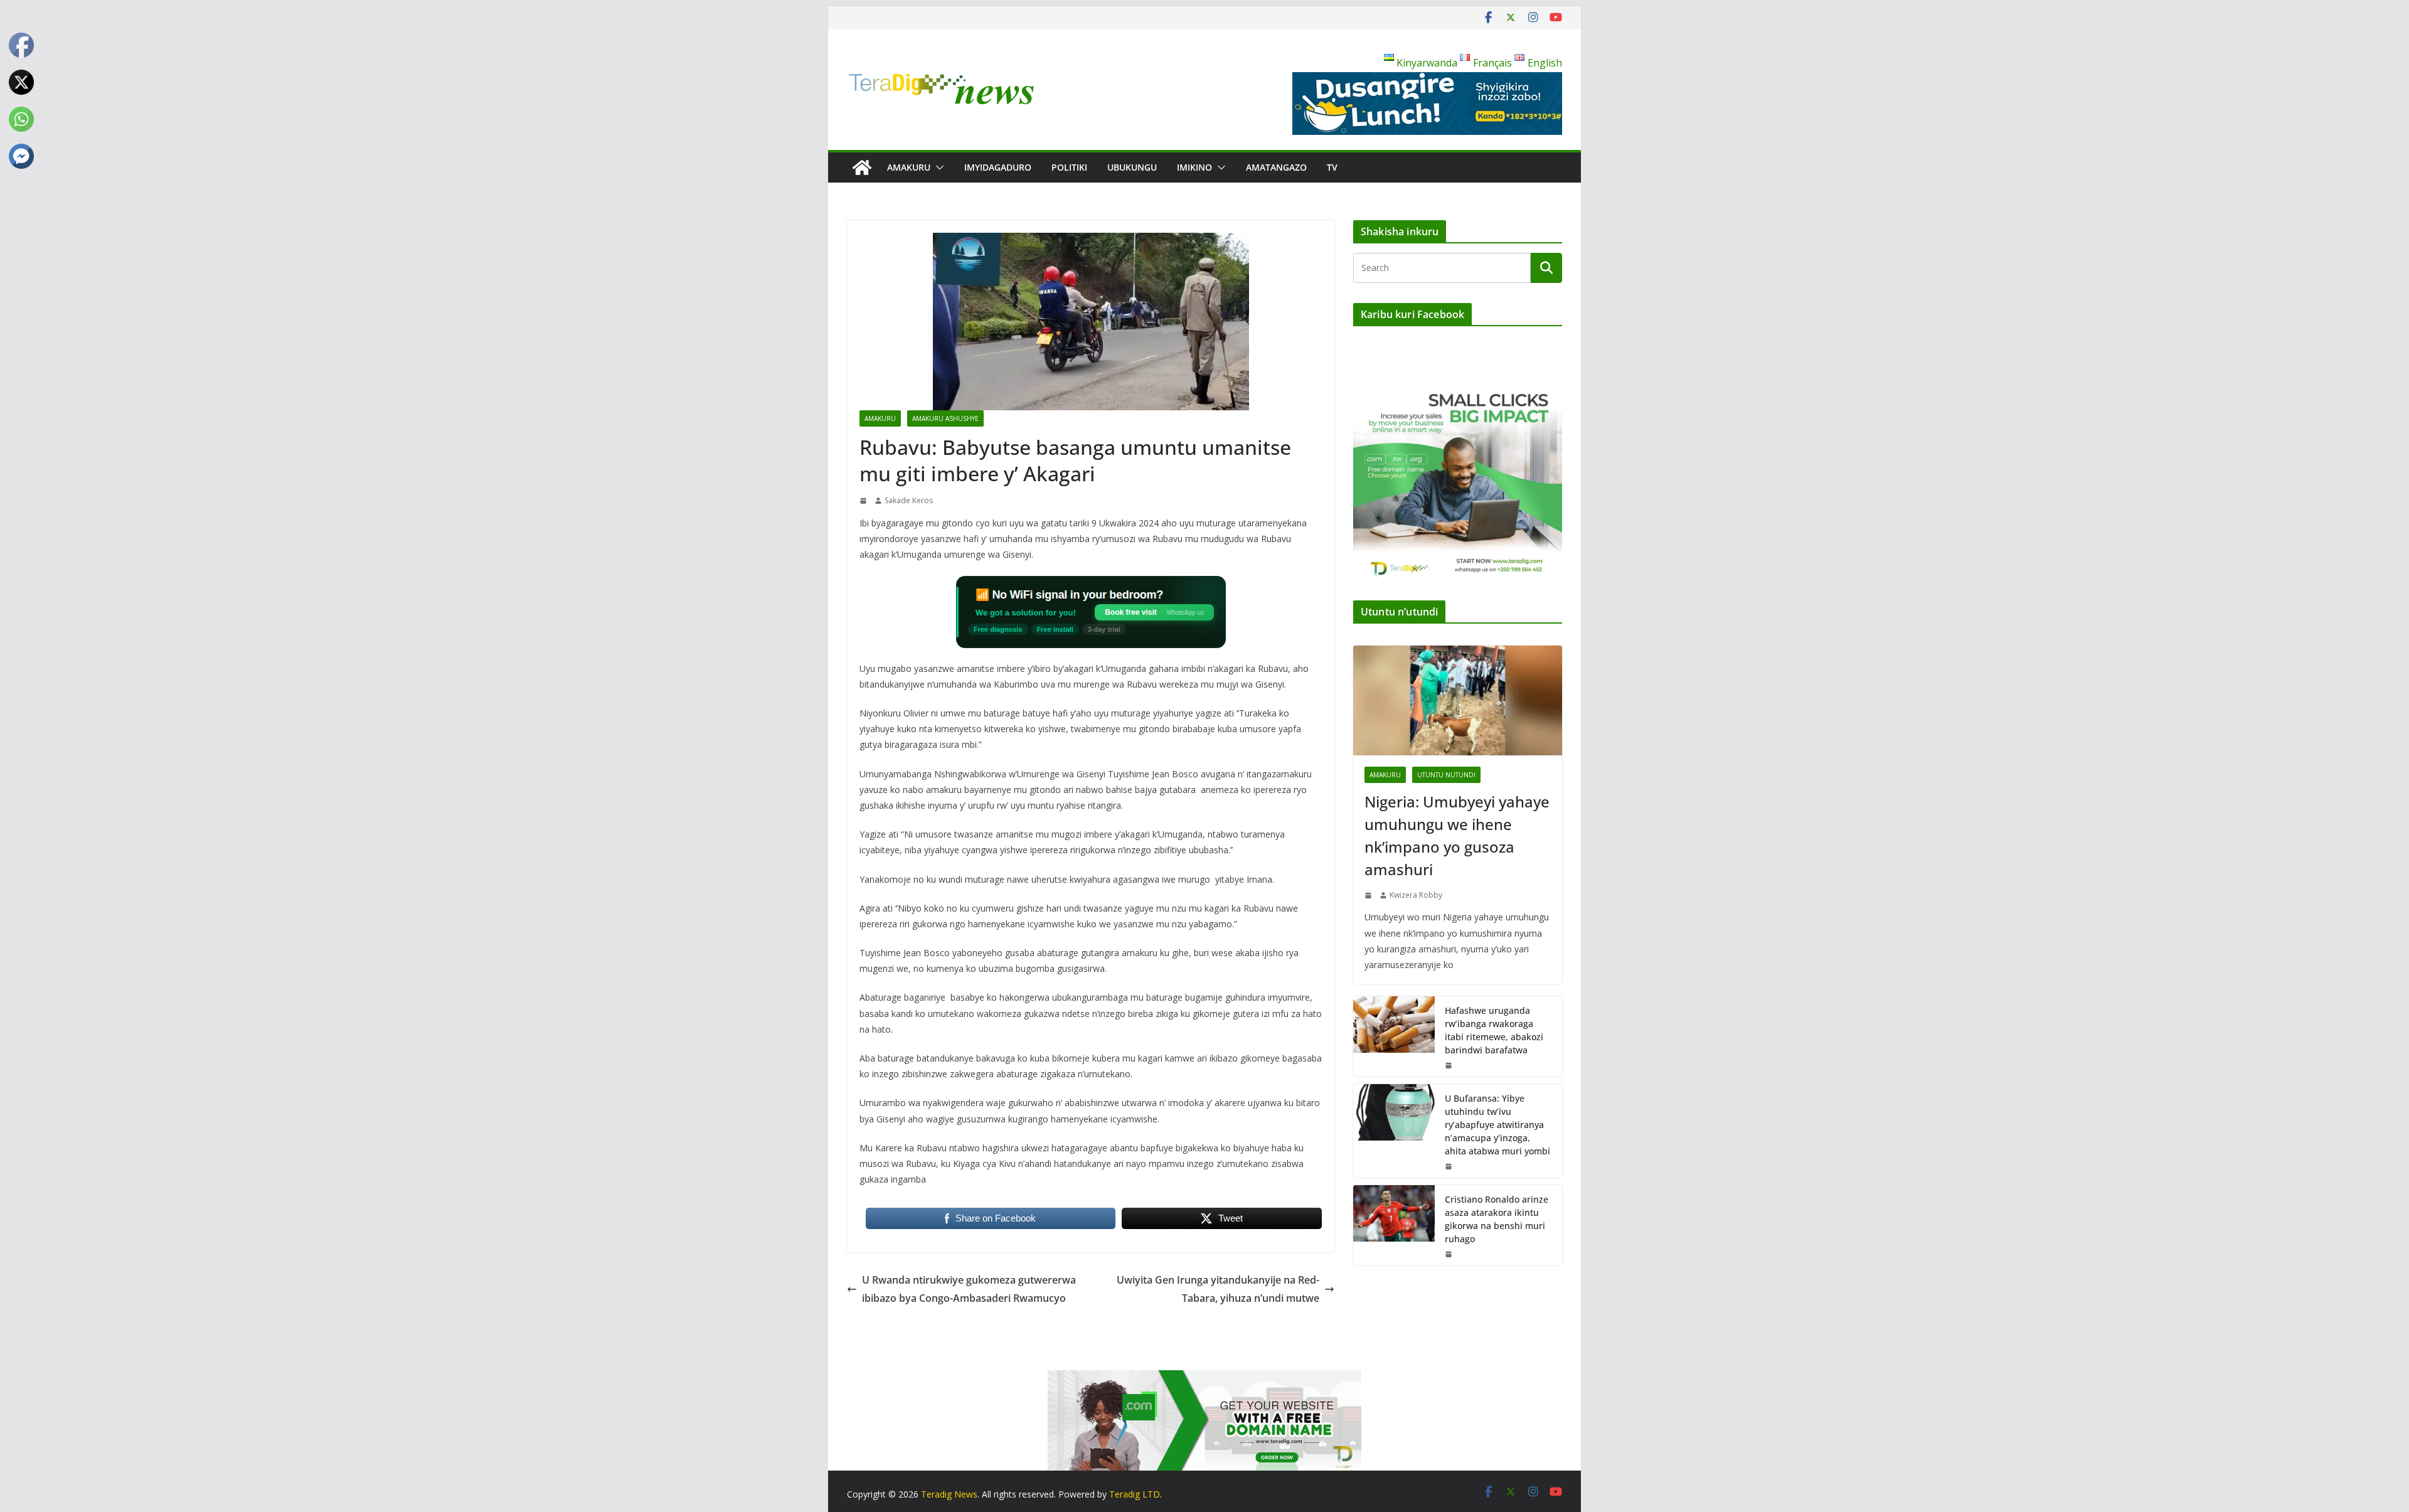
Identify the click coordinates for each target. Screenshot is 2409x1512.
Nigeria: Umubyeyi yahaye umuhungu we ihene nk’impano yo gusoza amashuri (1457, 835)
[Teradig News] (862, 168)
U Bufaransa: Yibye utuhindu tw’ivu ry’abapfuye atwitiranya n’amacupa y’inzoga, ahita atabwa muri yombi (1497, 1125)
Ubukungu (1132, 167)
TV (1332, 167)
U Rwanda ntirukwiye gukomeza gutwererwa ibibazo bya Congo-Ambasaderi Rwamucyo (969, 1289)
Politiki (1069, 167)
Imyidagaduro (998, 167)
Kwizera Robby (1416, 895)
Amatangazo (1276, 167)
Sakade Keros (909, 500)
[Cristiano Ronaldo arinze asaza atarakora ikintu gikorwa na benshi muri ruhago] (1394, 1225)
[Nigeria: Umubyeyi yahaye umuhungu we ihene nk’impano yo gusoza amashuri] (1458, 700)
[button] (937, 168)
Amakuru (909, 167)
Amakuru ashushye (945, 418)
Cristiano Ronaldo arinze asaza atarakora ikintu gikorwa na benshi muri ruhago (1497, 1219)
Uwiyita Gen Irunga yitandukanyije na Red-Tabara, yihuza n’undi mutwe (1218, 1289)
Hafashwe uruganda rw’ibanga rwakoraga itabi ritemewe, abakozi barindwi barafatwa (1494, 1030)
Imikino (1194, 167)
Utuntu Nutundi (1446, 775)
